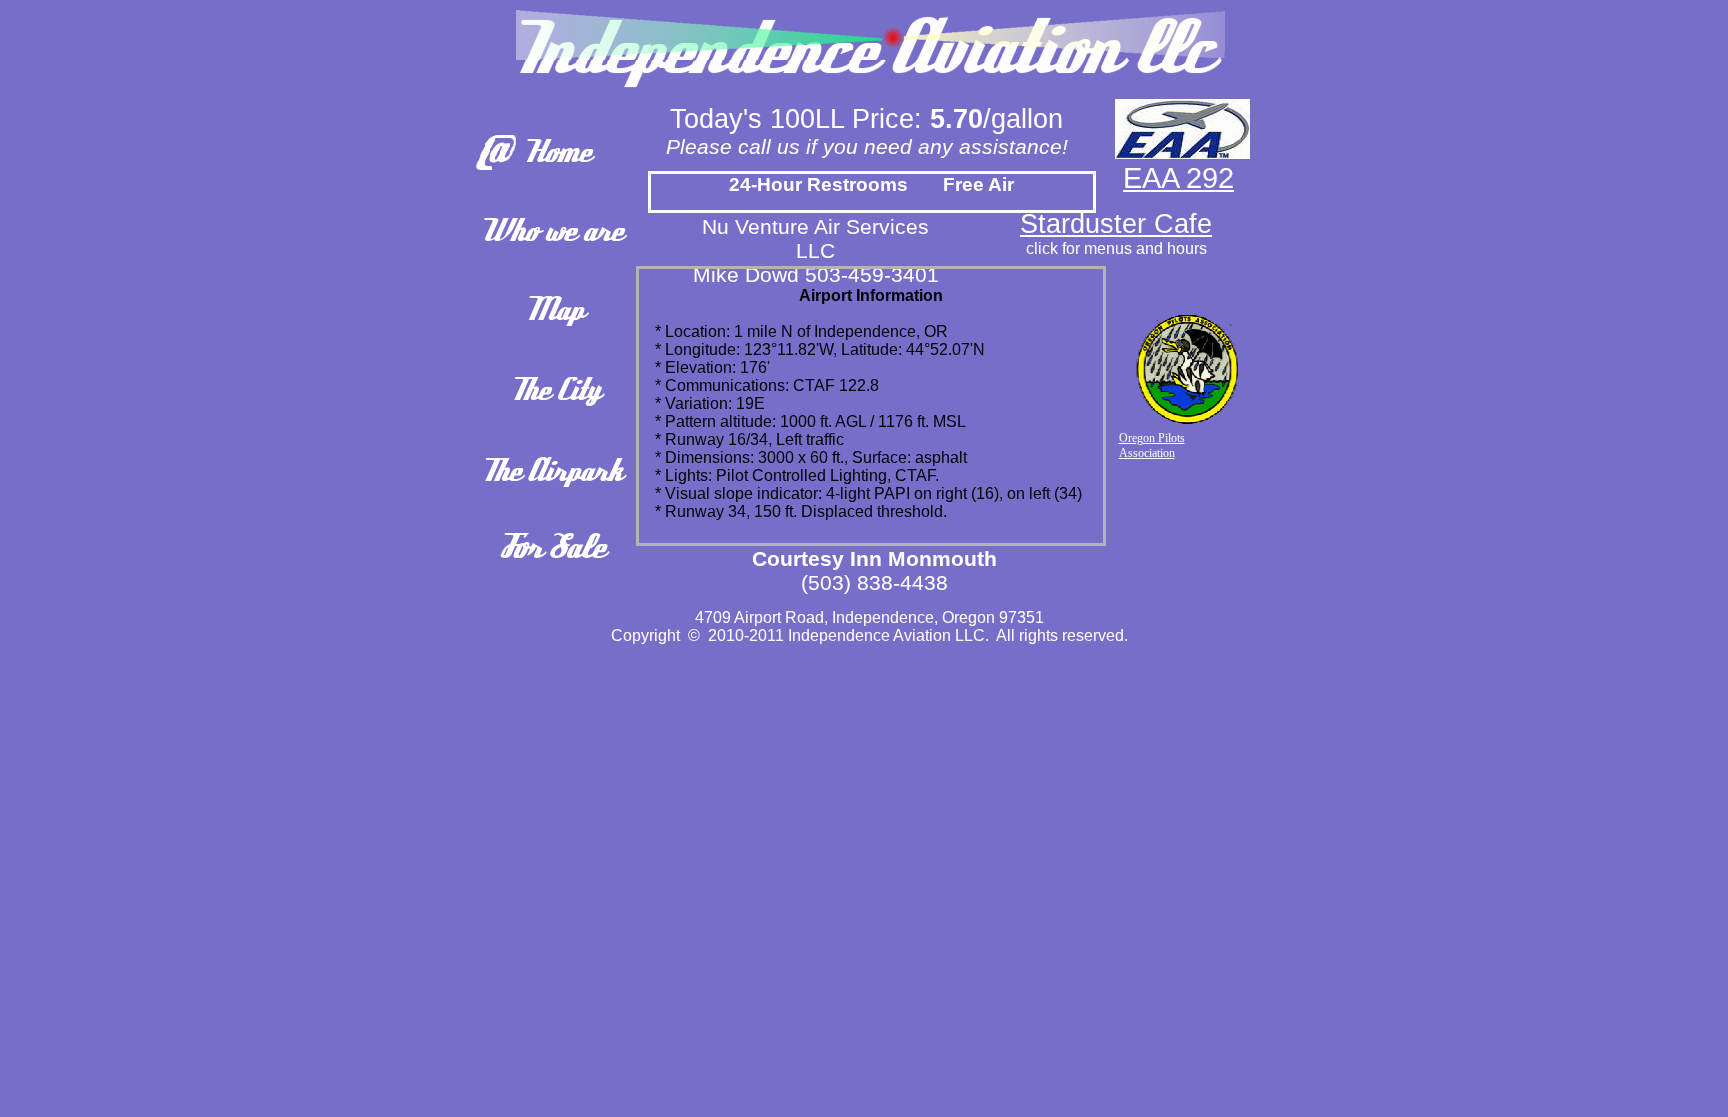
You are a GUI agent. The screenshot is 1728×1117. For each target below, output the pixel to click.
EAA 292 (1178, 178)
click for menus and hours (1116, 248)
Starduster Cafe (1116, 224)
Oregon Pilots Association (1152, 445)
